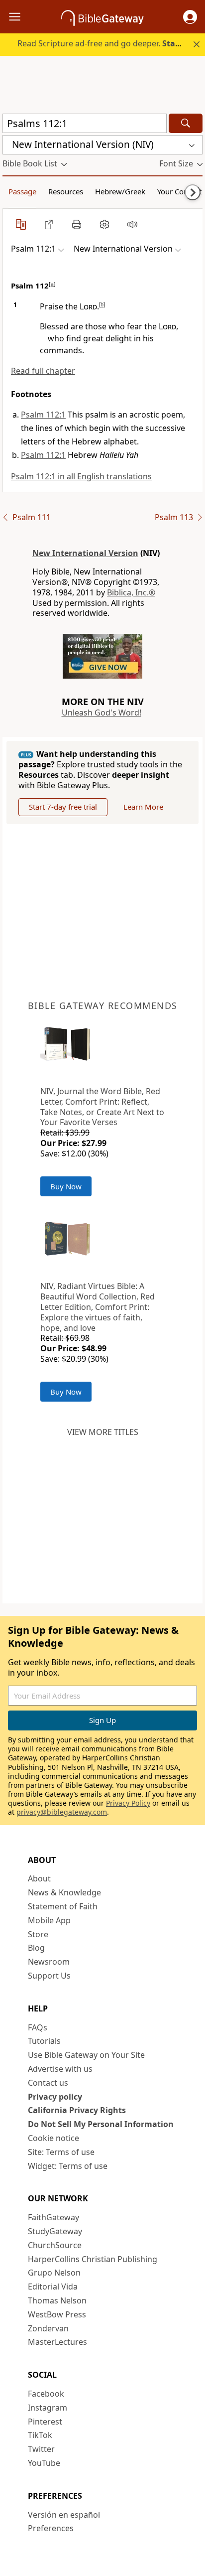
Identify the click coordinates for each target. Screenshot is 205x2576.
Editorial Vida (53, 2287)
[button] (190, 17)
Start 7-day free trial (63, 807)
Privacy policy (55, 2097)
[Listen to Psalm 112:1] (132, 224)
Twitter (41, 2449)
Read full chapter (43, 371)
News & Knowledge (64, 1892)
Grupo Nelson (54, 2273)
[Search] (186, 123)
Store (38, 1934)
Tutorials (44, 2041)
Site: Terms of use (61, 2152)
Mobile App (49, 1920)
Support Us (49, 1976)
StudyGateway (55, 2231)
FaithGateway (53, 2217)
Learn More (143, 807)
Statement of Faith (63, 1906)
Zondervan (48, 2328)
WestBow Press (57, 2314)
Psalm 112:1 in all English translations (81, 476)
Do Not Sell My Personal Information (101, 2124)
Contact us (48, 2083)
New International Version (85, 553)
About (39, 1878)
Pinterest (45, 2422)
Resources (66, 191)
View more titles (103, 1432)
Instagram (48, 2408)
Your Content (179, 191)
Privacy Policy (128, 1803)
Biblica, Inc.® (131, 592)
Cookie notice (53, 2138)
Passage (22, 191)
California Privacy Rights (77, 2110)
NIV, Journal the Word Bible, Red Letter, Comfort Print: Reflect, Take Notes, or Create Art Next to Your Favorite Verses (102, 1107)
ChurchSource (55, 2245)
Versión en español (64, 2515)
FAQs (38, 2027)
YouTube (44, 2463)
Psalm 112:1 (43, 415)
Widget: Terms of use (68, 2166)
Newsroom (49, 1962)
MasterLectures (57, 2342)
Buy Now (66, 1186)
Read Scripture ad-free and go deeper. (110, 43)
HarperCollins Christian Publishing (93, 2259)
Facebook (46, 2394)
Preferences (51, 2528)
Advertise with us (60, 2069)
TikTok (40, 2435)
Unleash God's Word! (102, 713)
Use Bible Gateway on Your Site (86, 2055)
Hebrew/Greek (120, 191)
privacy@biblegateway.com (62, 1812)
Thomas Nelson (57, 2300)
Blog (36, 1948)
